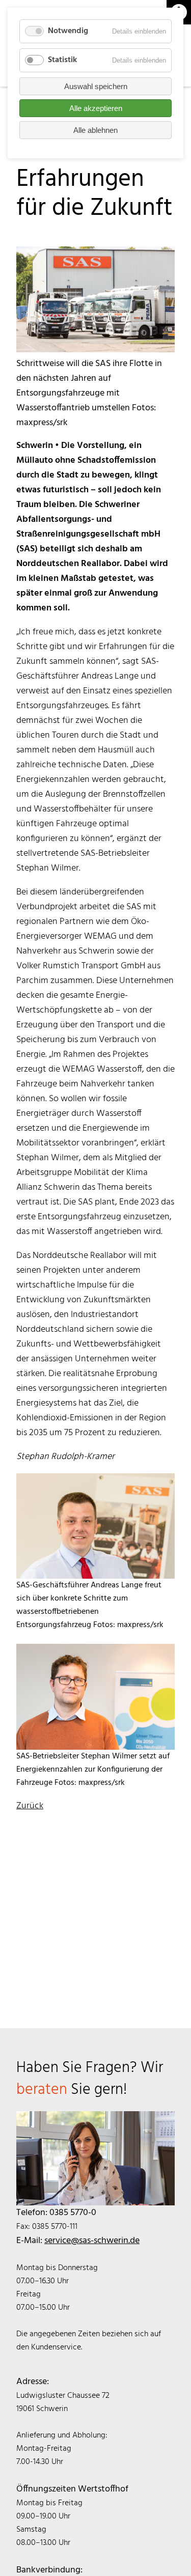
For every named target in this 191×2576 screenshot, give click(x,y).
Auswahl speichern (96, 86)
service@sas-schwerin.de (92, 2241)
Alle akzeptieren (96, 108)
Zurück (30, 1806)
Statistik (62, 60)
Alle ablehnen (95, 130)
